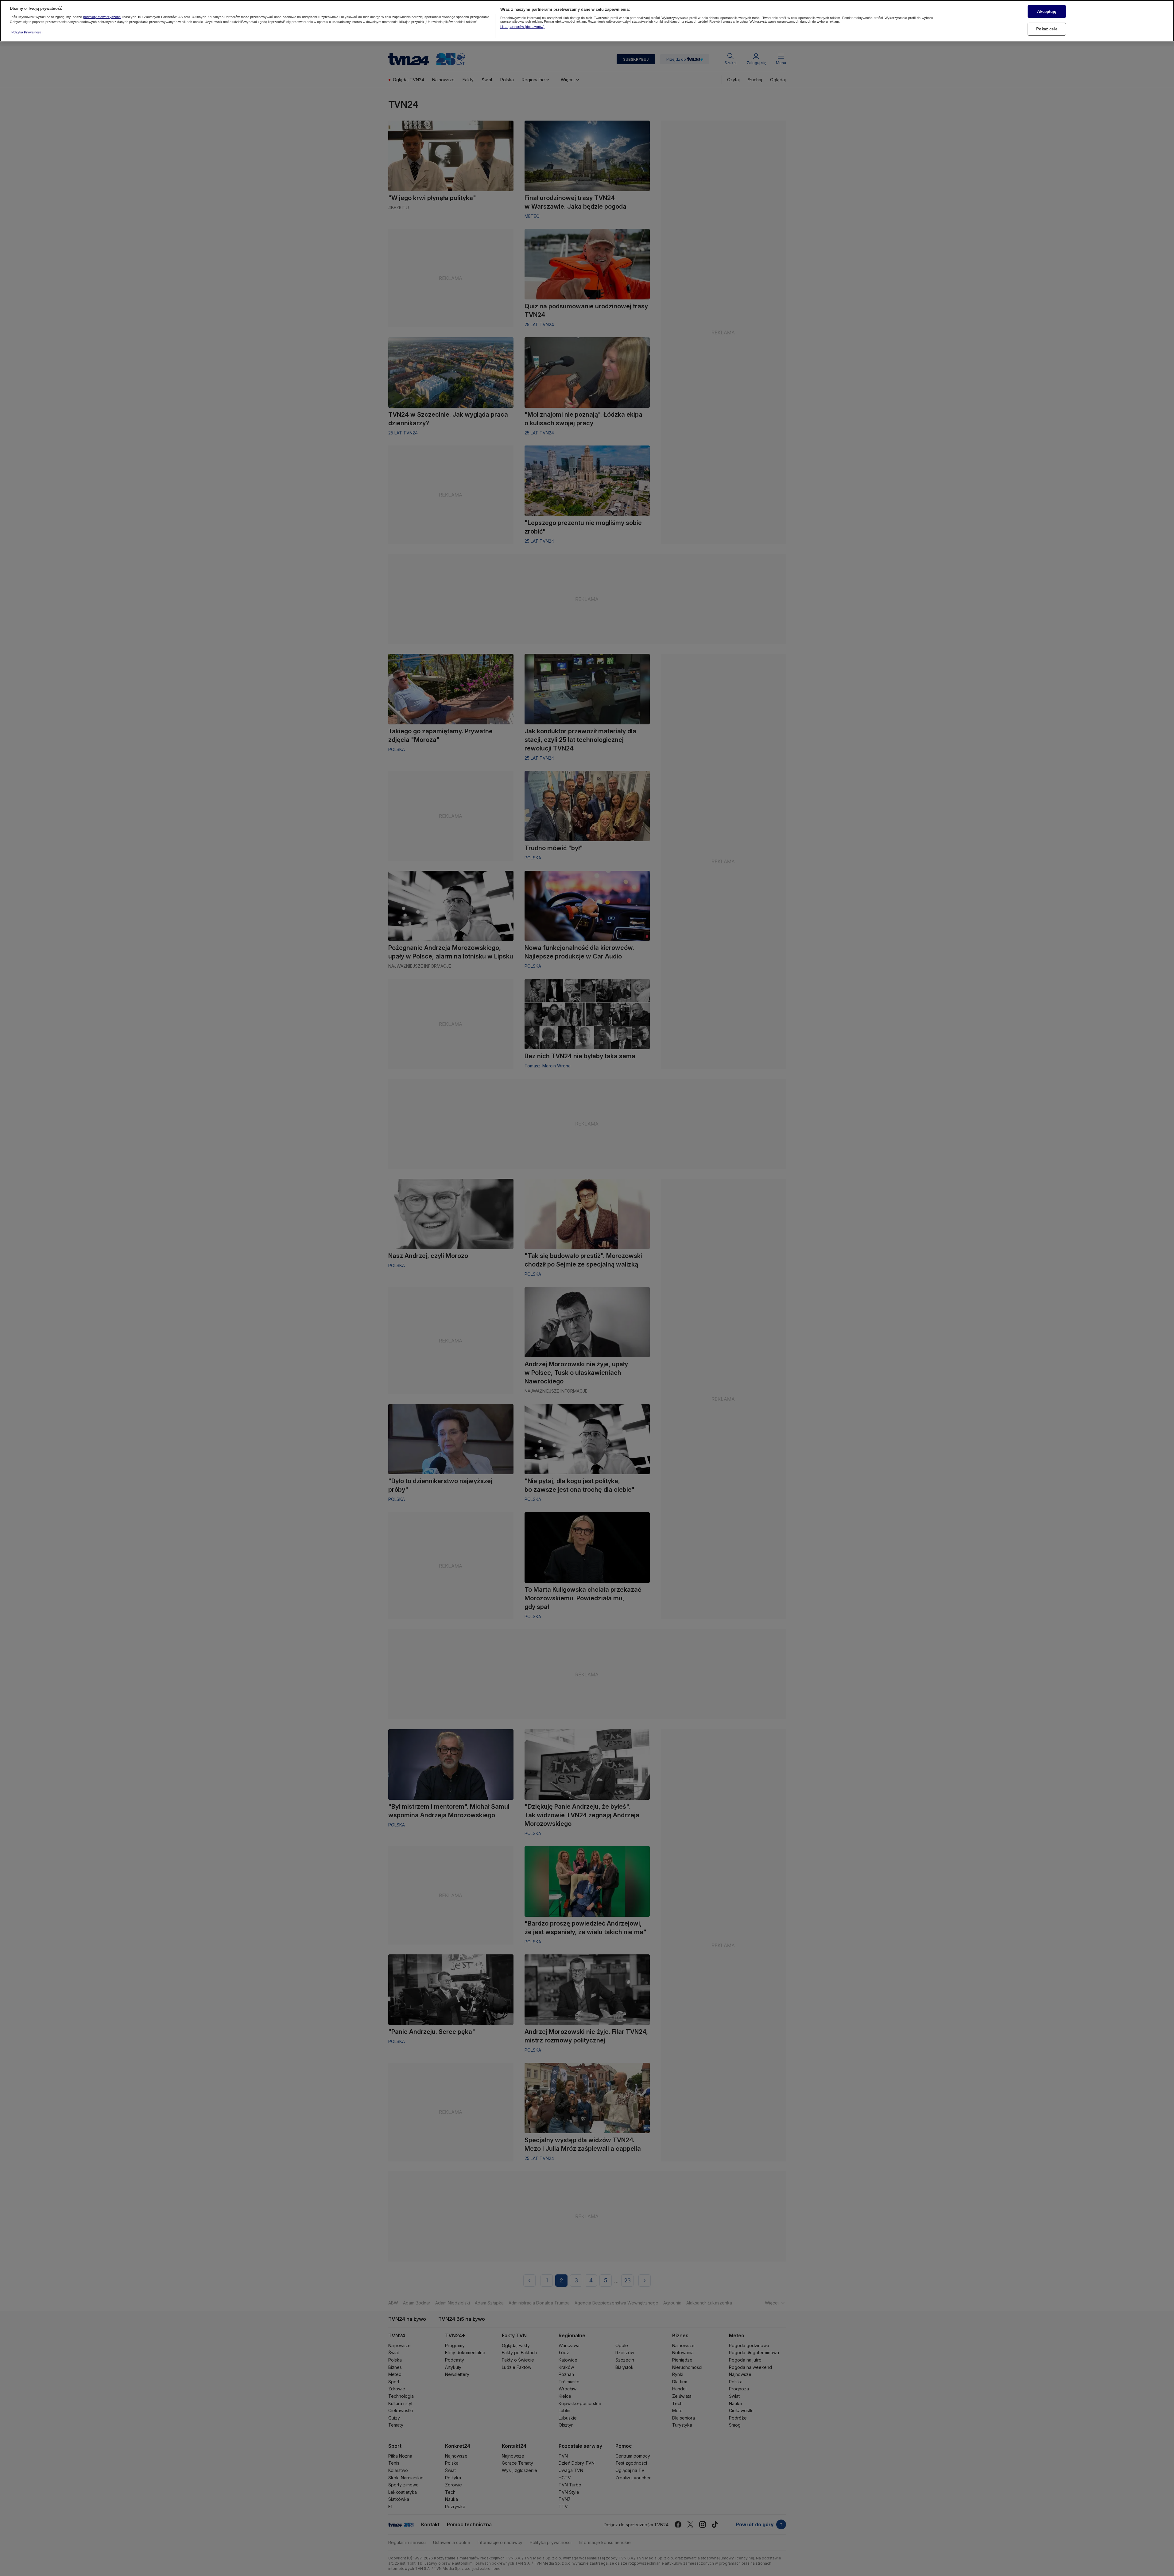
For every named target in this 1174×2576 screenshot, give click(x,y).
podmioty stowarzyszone (102, 17)
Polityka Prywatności (27, 32)
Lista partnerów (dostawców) (522, 27)
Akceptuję (1047, 11)
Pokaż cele (1047, 29)
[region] (587, 21)
